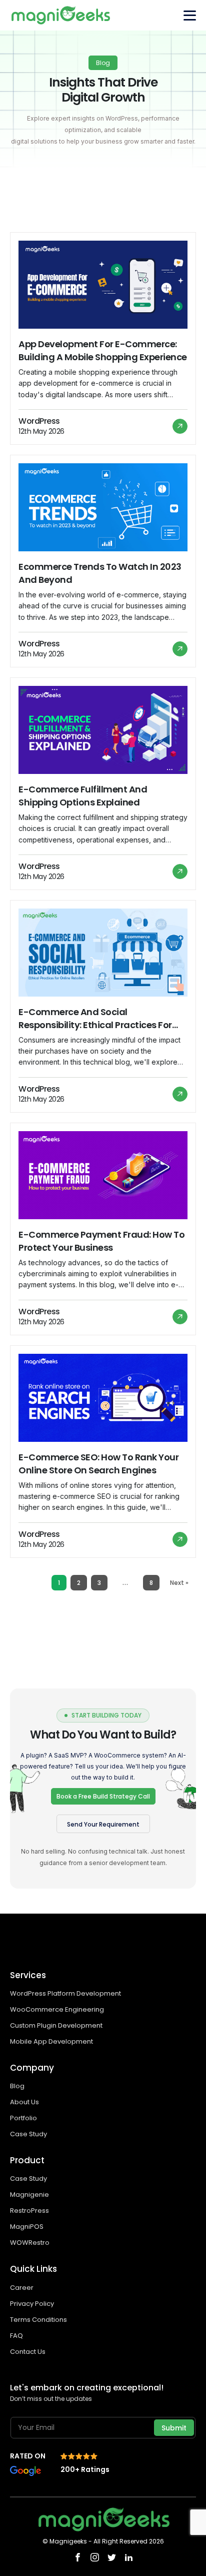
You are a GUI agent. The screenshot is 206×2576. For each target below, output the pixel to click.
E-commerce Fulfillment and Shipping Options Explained (83, 796)
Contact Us (28, 2352)
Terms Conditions (38, 2320)
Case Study (28, 2134)
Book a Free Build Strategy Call (103, 1796)
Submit (174, 2428)
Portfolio (23, 2118)
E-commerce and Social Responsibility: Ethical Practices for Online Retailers (95, 1019)
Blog (17, 2086)
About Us (24, 2102)
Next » (179, 1583)
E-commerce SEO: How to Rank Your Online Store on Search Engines (98, 1464)
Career (22, 2288)
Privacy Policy (32, 2304)
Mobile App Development (52, 2041)
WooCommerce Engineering (58, 2009)
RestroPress (29, 2211)
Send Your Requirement (103, 1824)
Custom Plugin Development (57, 2025)
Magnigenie (29, 2195)
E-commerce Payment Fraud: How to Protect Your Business (101, 1241)
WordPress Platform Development (65, 1993)
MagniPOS (27, 2227)
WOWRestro (30, 2243)
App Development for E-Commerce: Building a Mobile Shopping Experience (103, 350)
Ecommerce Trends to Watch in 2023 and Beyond (100, 573)
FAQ (16, 2336)
